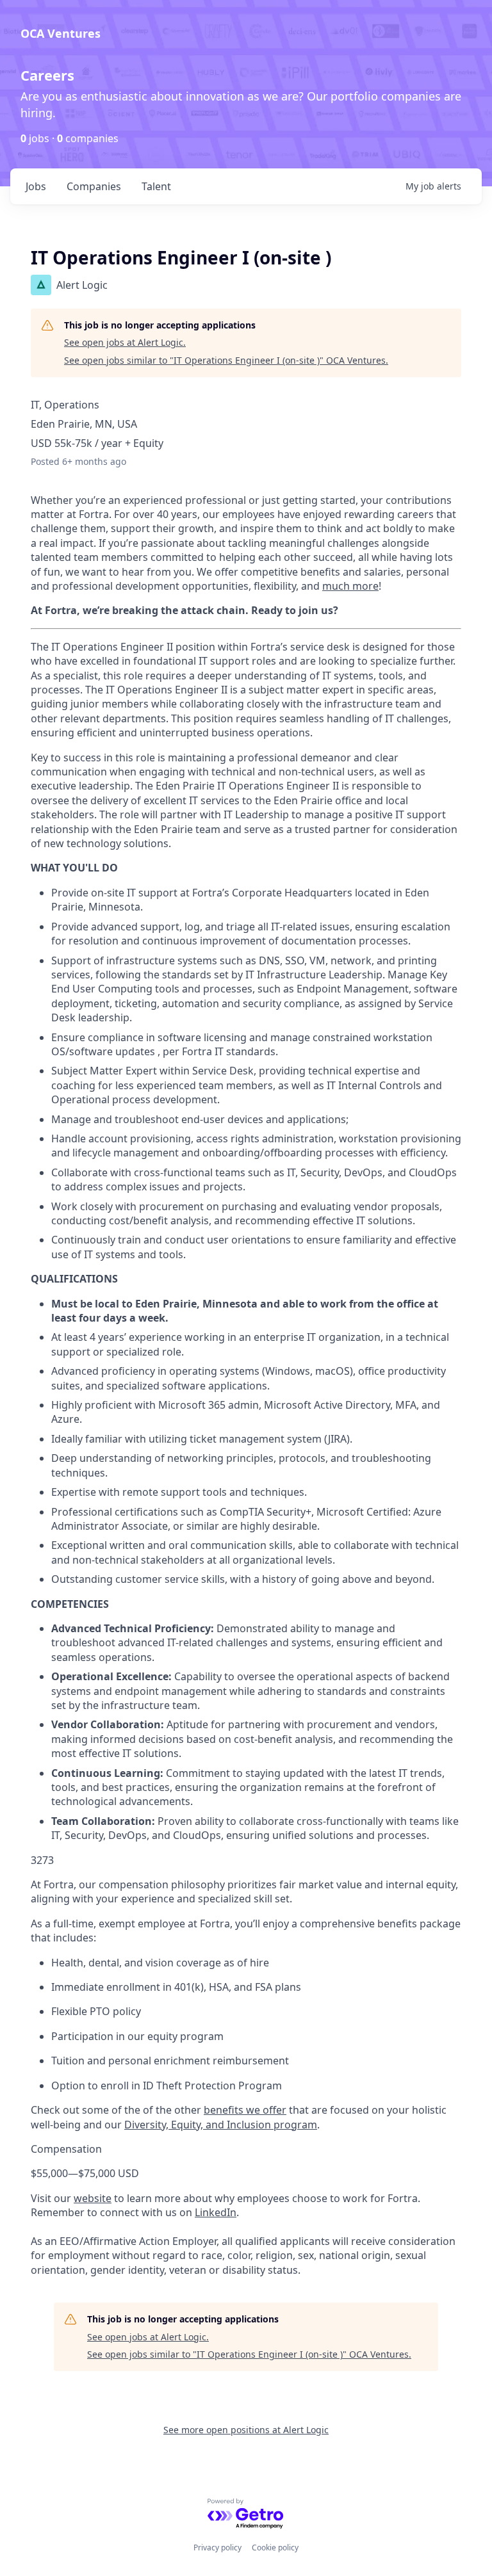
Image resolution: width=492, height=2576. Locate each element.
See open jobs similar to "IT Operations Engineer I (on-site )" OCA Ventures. (226, 360)
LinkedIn (216, 2212)
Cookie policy (275, 2548)
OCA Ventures (61, 33)
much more (350, 586)
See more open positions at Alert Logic (246, 2430)
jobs (36, 186)
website (93, 2198)
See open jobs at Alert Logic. (125, 342)
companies (94, 186)
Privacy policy (217, 2548)
